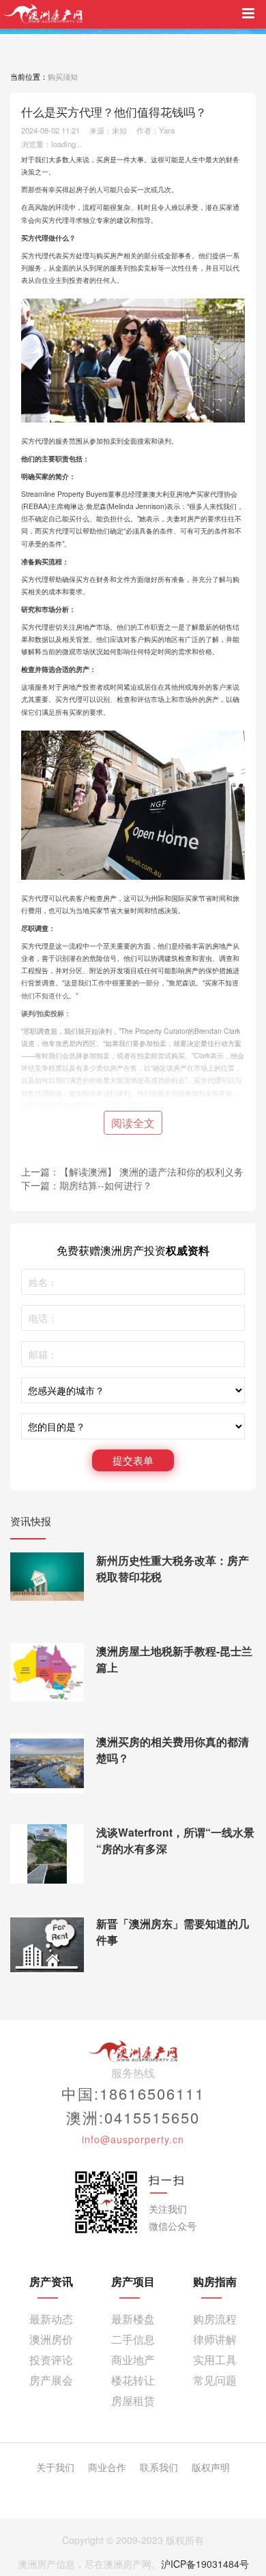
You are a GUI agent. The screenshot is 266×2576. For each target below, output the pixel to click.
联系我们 (159, 2467)
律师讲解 (215, 2339)
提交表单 (133, 1460)
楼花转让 (133, 2380)
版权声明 (211, 2467)
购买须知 (63, 76)
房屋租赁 (133, 2401)
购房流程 (215, 2319)
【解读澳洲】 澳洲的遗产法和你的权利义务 (151, 1171)
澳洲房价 (51, 2339)
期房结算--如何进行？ (106, 1185)
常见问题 (215, 2380)
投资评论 (51, 2360)
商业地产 (133, 2360)
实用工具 (215, 2360)
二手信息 (133, 2339)
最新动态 (51, 2319)
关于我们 (55, 2467)
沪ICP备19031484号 (205, 2564)
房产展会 (51, 2380)
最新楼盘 (133, 2319)
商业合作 (107, 2467)
